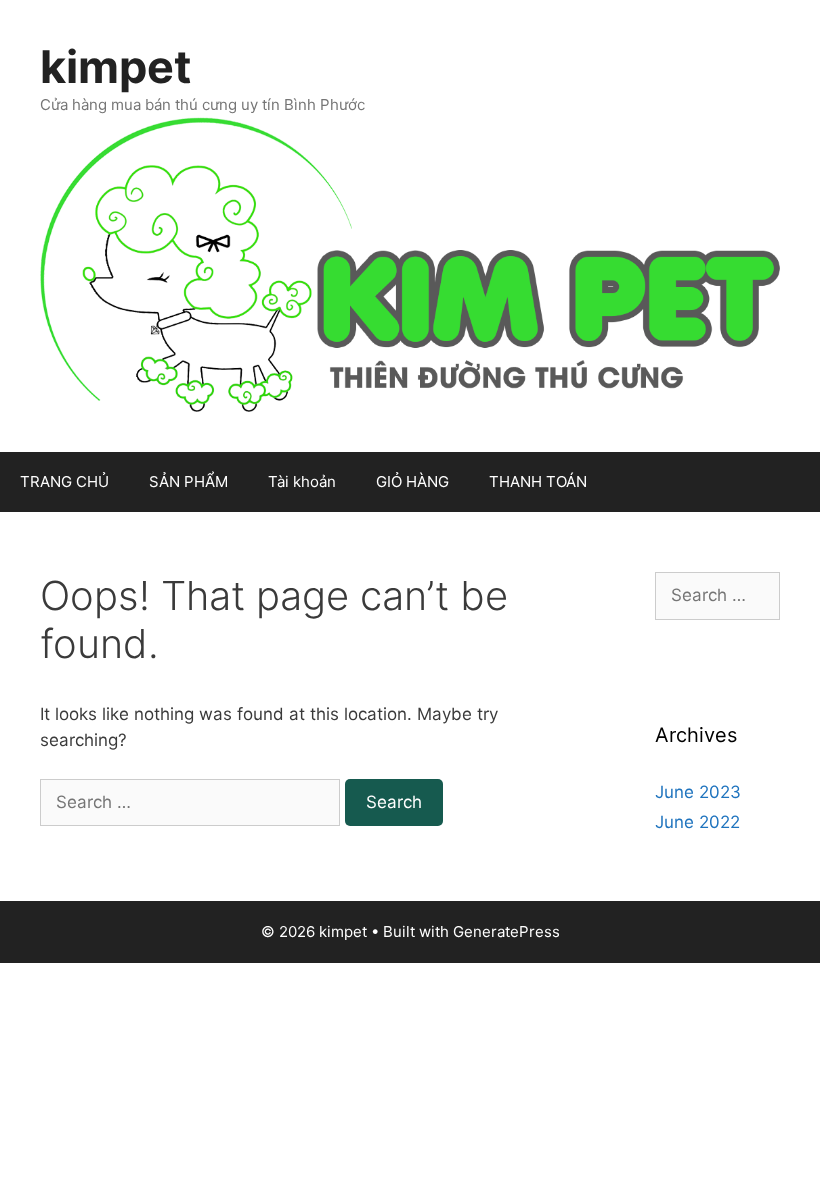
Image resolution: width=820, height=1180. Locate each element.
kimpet (115, 66)
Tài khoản (302, 481)
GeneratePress (506, 931)
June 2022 (697, 822)
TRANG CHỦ (64, 481)
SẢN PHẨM (188, 481)
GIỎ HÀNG (412, 481)
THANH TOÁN (538, 481)
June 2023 (698, 792)
